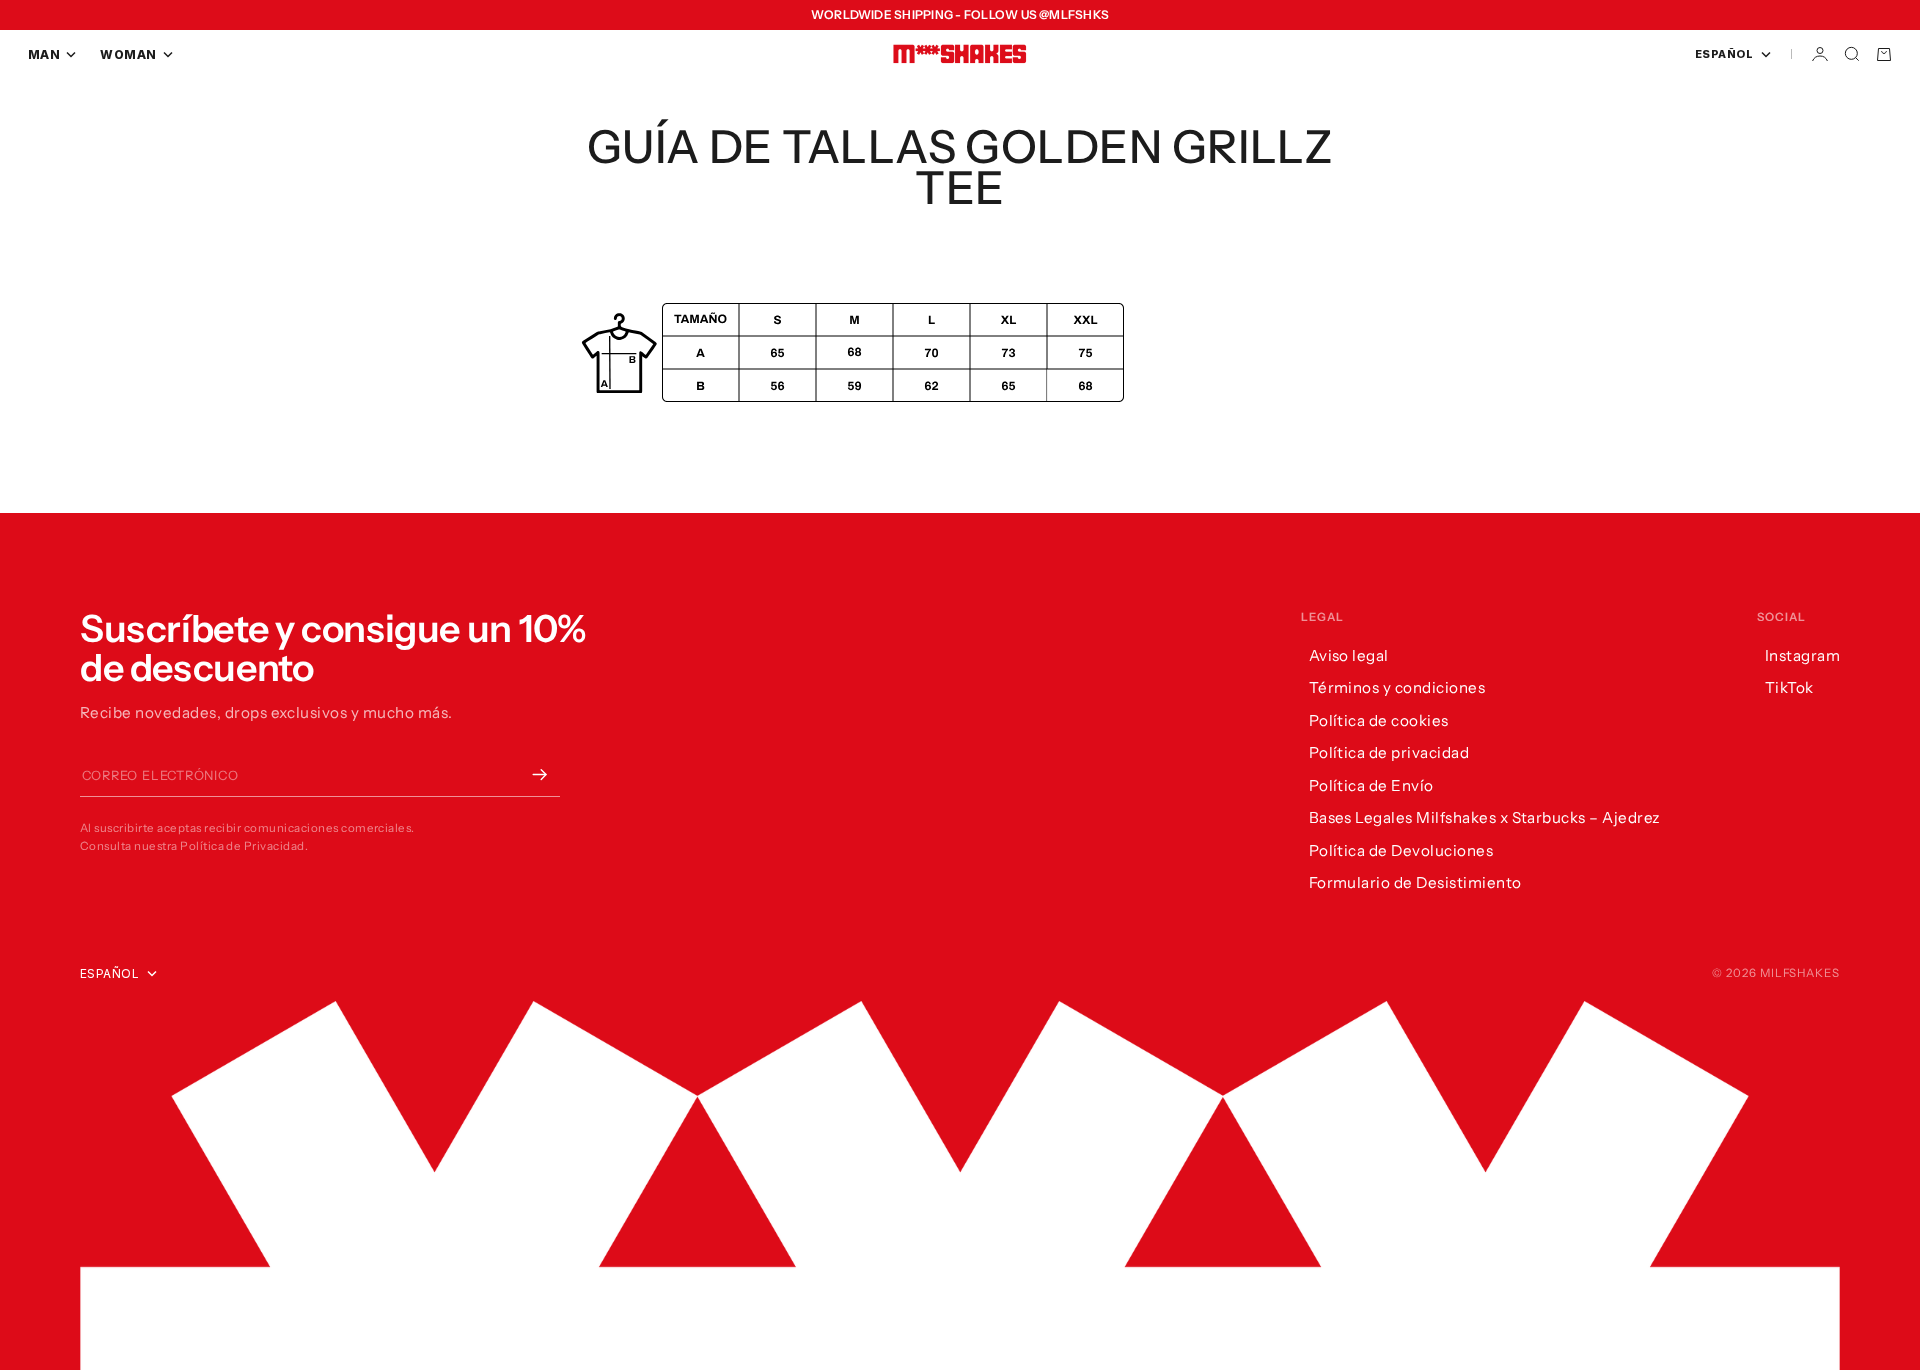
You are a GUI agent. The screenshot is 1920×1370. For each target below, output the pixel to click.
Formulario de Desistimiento (1415, 882)
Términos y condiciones (1397, 687)
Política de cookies (1379, 720)
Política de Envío (1371, 785)
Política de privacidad (1389, 752)
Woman (128, 54)
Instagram (1802, 655)
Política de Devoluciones (1401, 850)
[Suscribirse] (540, 775)
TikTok (1789, 687)
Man (44, 54)
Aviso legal (1349, 655)
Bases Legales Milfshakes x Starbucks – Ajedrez (1485, 817)
